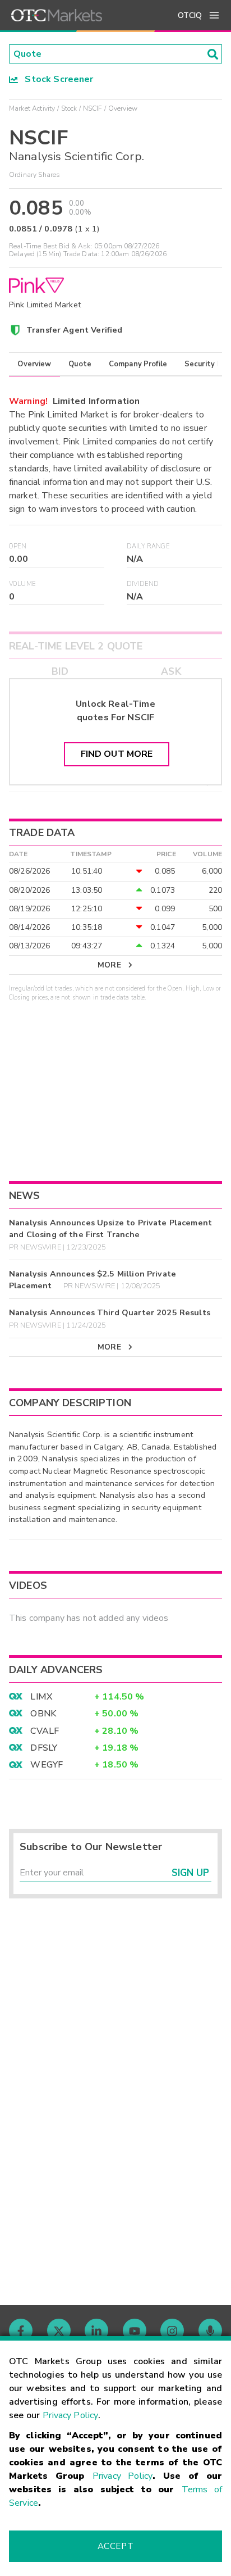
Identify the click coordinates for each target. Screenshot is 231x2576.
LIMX (41, 1697)
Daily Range (148, 546)
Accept (115, 2546)
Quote (80, 364)
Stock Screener (56, 79)
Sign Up (190, 1873)
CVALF (45, 1731)
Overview (34, 364)
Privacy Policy (70, 2415)
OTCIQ (190, 15)
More (109, 965)
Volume (22, 584)
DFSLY (44, 1748)
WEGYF (47, 1765)
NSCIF (93, 108)
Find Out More (117, 754)
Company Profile (138, 364)
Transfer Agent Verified (74, 330)
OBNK (43, 1714)
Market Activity (32, 108)
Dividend (143, 584)
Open (18, 546)
